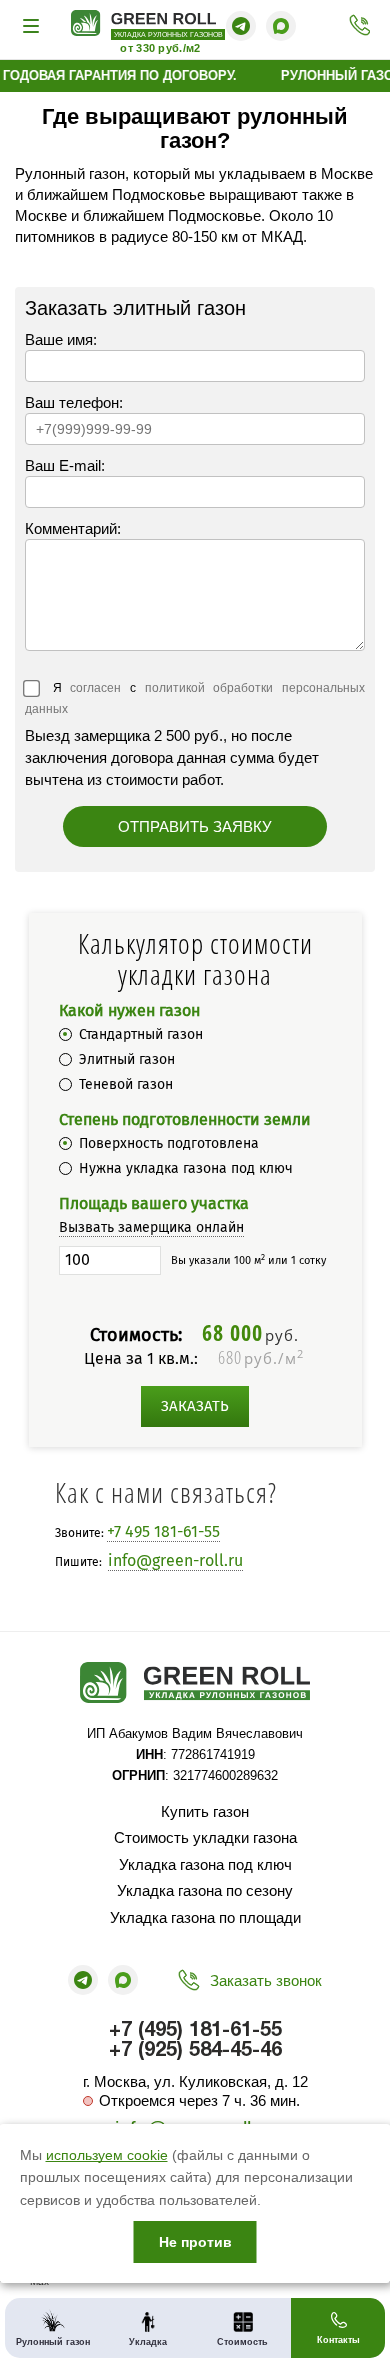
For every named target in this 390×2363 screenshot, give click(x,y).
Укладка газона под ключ (205, 1864)
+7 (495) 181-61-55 (354, 25)
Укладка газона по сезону (205, 1890)
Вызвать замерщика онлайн (151, 1227)
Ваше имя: (61, 339)
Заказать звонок (266, 1980)
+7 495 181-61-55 (163, 1531)
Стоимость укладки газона (205, 1837)
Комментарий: (73, 528)
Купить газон (205, 1811)
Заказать (195, 1406)
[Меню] (34, 26)
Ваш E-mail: (65, 465)
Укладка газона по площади (205, 1917)
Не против (195, 2242)
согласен (95, 688)
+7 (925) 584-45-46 (195, 2051)
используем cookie (107, 2155)
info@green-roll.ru (175, 1560)
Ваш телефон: (74, 402)
